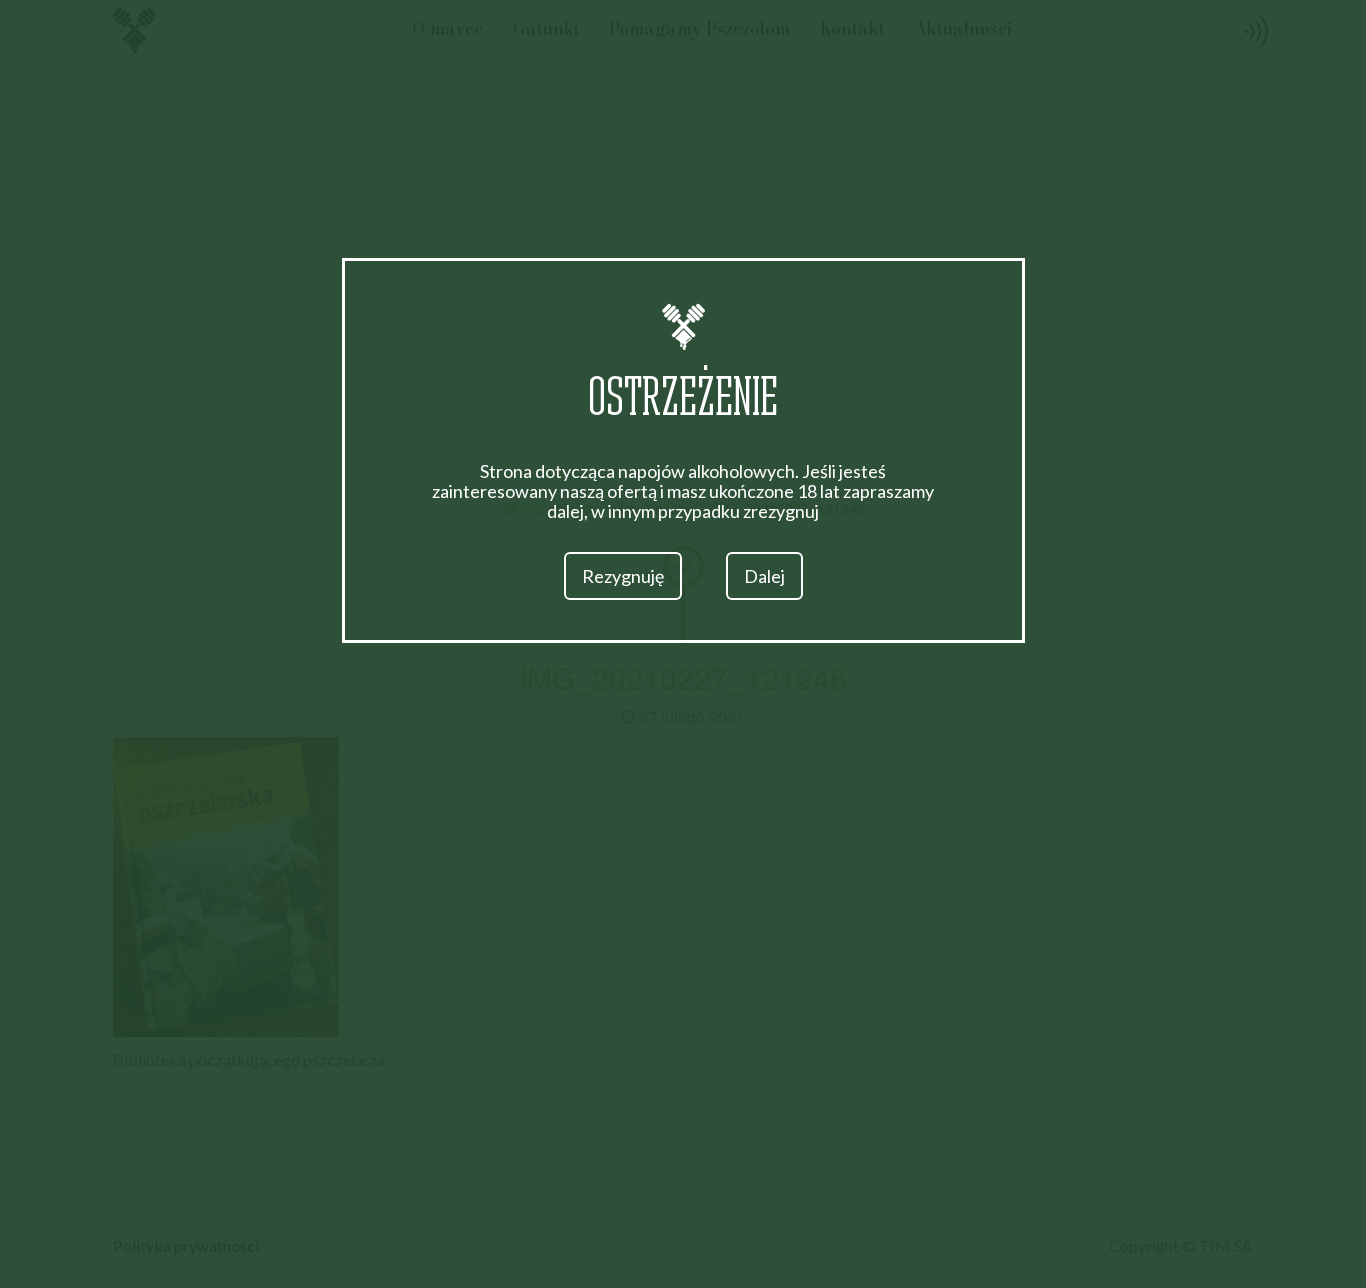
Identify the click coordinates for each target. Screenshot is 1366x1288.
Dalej (764, 576)
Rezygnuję (623, 576)
